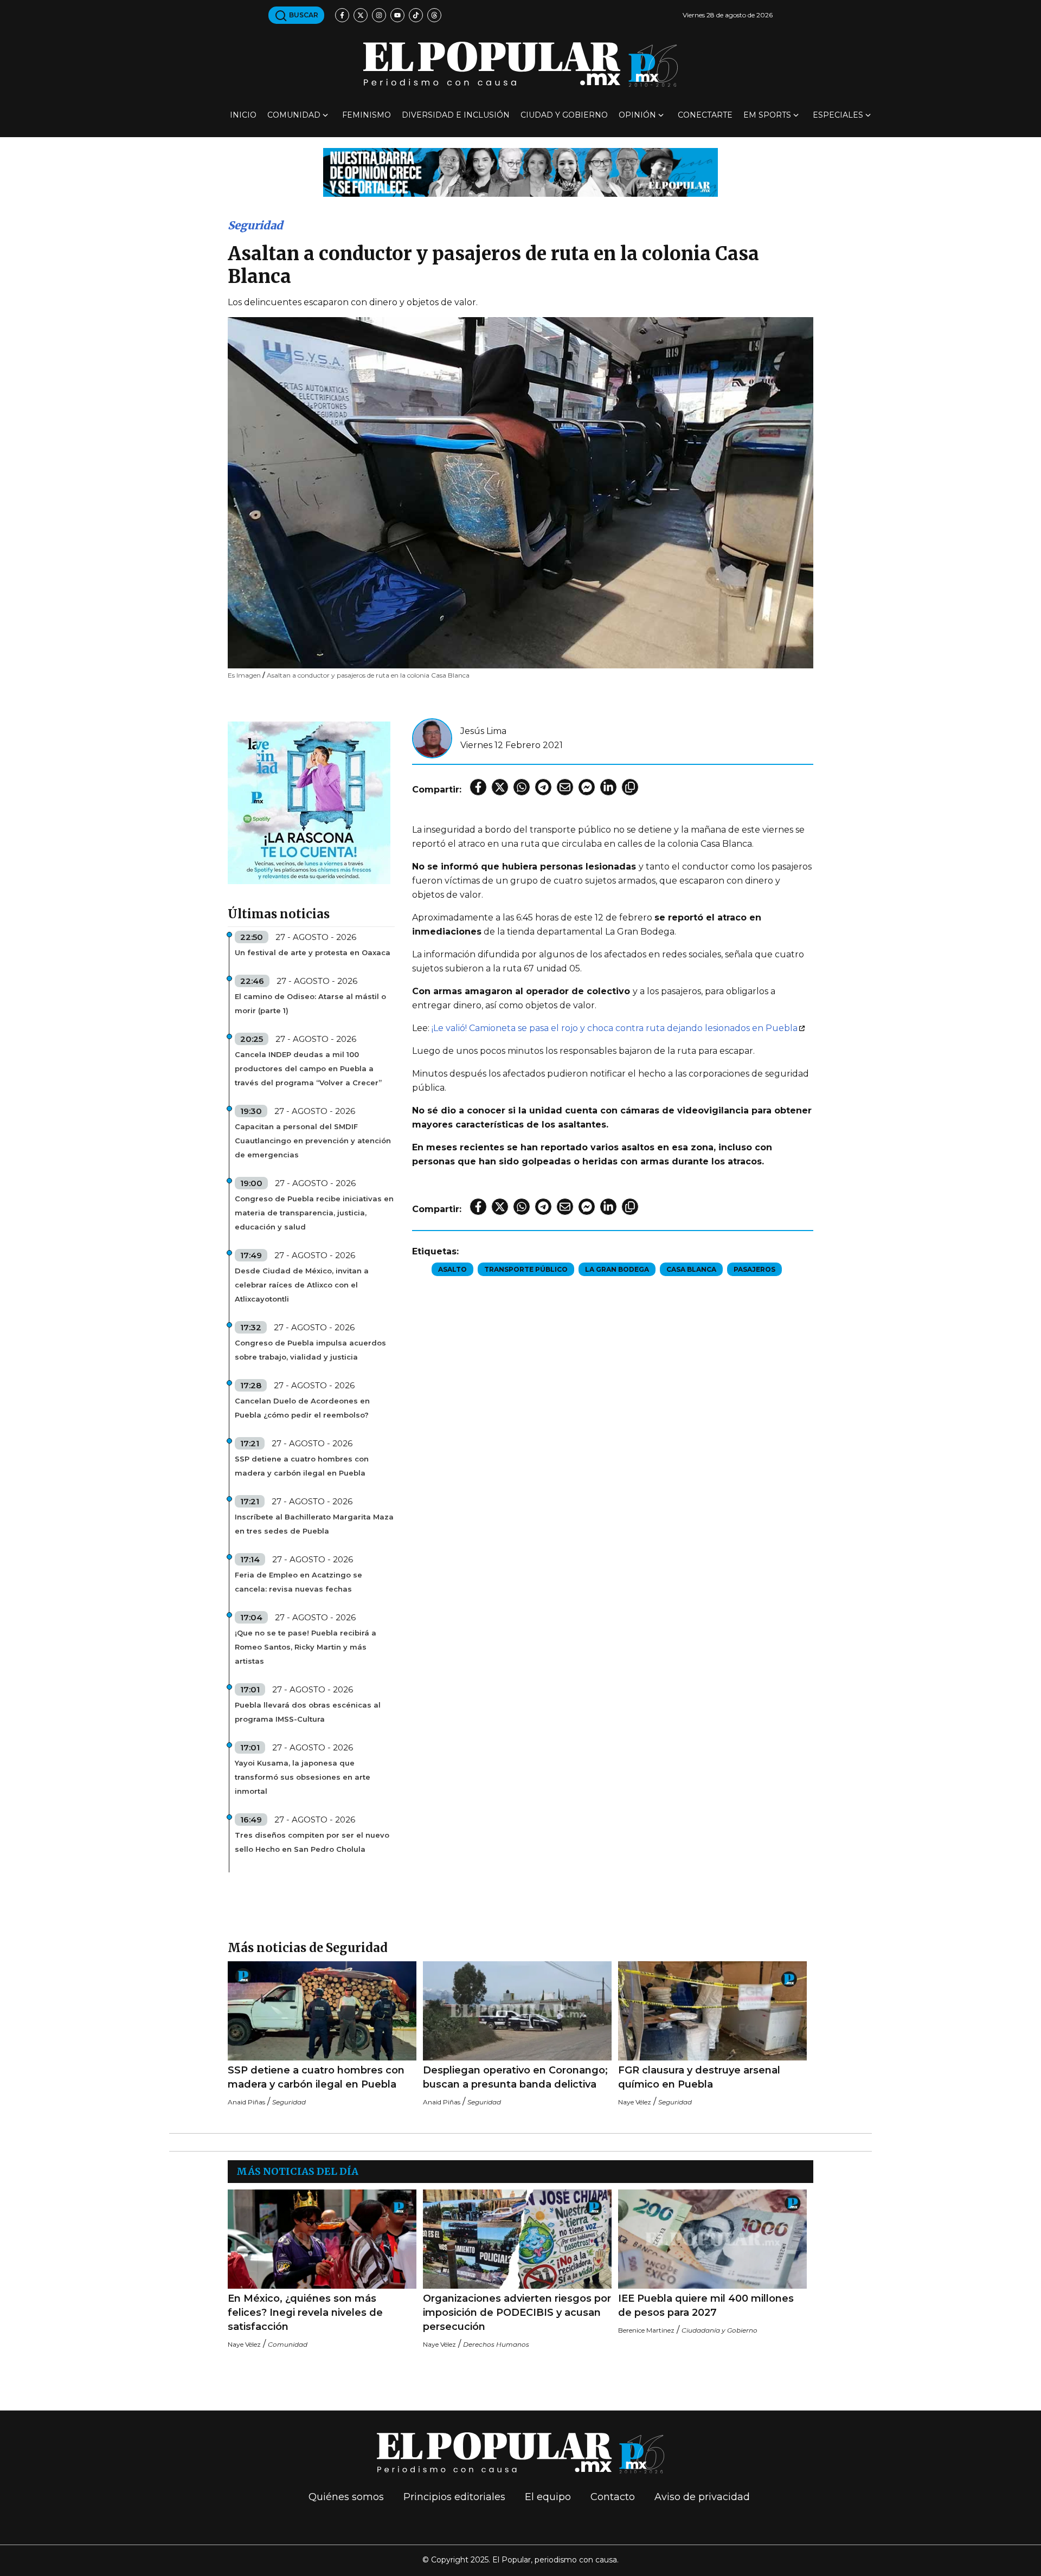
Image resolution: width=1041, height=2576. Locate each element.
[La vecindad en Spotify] (309, 802)
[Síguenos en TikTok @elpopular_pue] (416, 15)
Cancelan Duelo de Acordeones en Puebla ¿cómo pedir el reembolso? (302, 1408)
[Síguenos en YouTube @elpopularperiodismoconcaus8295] (397, 15)
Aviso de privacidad (702, 2497)
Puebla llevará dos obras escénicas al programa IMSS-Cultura (308, 1712)
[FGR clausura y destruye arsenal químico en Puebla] (712, 2011)
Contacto (613, 2497)
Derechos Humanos (496, 2344)
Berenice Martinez (646, 2330)
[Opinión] (520, 172)
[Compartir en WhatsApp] (522, 787)
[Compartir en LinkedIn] (608, 787)
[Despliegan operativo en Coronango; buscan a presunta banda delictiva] (517, 2011)
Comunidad (294, 115)
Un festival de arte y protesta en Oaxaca (313, 952)
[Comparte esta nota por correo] (565, 787)
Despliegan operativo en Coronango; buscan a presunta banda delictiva (515, 2077)
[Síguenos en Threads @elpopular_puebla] (434, 15)
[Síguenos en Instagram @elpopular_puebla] (379, 15)
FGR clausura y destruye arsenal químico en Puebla (699, 2077)
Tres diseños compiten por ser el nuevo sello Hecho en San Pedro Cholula (312, 1842)
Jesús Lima (483, 731)
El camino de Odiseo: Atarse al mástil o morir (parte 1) (310, 1003)
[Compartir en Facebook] (478, 787)
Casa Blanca (691, 1269)
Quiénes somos (346, 2497)
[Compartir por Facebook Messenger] (587, 787)
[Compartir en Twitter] (500, 787)
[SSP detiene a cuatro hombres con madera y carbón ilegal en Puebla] (322, 2011)
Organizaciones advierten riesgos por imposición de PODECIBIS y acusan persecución (517, 2313)
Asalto (452, 1269)
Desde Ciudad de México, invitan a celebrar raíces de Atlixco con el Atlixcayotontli (302, 1285)
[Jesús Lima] (432, 738)
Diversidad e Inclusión (456, 115)
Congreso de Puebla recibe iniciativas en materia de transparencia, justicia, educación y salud (314, 1213)
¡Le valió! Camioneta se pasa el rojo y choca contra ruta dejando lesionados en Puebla (615, 1028)
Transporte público (526, 1269)
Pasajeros (754, 1269)
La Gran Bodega (617, 1269)
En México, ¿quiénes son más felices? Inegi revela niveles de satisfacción (305, 2313)
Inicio (243, 115)
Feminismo (367, 115)
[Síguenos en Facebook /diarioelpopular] (342, 15)
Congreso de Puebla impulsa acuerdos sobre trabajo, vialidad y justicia (310, 1350)
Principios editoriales (454, 2497)
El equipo (548, 2497)
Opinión (637, 115)
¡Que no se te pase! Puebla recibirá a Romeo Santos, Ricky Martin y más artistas (306, 1647)
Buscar (303, 15)
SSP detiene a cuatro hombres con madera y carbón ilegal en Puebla (302, 1466)
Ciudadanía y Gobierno (719, 2330)
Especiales (838, 115)
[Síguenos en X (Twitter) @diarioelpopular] (361, 15)
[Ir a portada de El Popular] (520, 64)
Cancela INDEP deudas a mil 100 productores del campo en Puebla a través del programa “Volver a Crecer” (308, 1068)
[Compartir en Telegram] (543, 787)
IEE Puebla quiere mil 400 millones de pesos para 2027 (706, 2305)
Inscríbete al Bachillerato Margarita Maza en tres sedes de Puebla (314, 1524)
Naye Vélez (635, 2102)
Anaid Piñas (246, 2102)
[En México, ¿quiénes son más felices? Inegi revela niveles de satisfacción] (322, 2239)
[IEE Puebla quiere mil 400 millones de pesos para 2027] (712, 2239)
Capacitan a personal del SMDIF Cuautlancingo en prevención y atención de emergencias (313, 1141)
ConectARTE (705, 115)
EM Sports (767, 115)
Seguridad (255, 225)
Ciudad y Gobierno (564, 115)
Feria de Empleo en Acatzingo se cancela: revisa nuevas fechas (298, 1582)
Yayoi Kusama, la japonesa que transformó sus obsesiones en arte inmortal (303, 1777)
